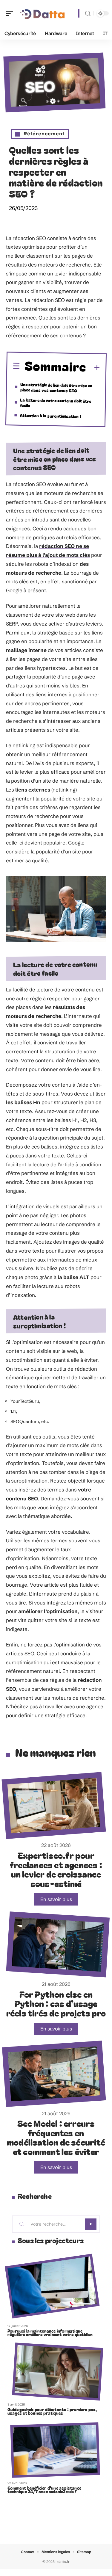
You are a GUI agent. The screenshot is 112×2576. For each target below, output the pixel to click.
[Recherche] (88, 14)
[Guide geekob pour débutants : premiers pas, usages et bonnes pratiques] (57, 2371)
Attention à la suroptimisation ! (50, 416)
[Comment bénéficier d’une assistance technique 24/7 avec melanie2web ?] (55, 2450)
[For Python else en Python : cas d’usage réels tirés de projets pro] (58, 1944)
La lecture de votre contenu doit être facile (56, 403)
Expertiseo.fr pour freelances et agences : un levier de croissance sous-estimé (56, 1869)
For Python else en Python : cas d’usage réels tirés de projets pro (56, 2003)
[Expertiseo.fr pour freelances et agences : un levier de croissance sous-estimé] (54, 1806)
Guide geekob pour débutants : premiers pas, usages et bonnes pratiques (52, 2411)
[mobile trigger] (11, 13)
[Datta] (43, 13)
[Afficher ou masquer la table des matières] (93, 368)
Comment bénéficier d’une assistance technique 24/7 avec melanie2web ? (44, 2490)
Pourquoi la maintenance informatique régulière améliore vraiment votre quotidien (50, 2333)
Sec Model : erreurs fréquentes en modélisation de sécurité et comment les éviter (56, 2137)
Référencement (44, 134)
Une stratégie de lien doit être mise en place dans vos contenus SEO (56, 387)
